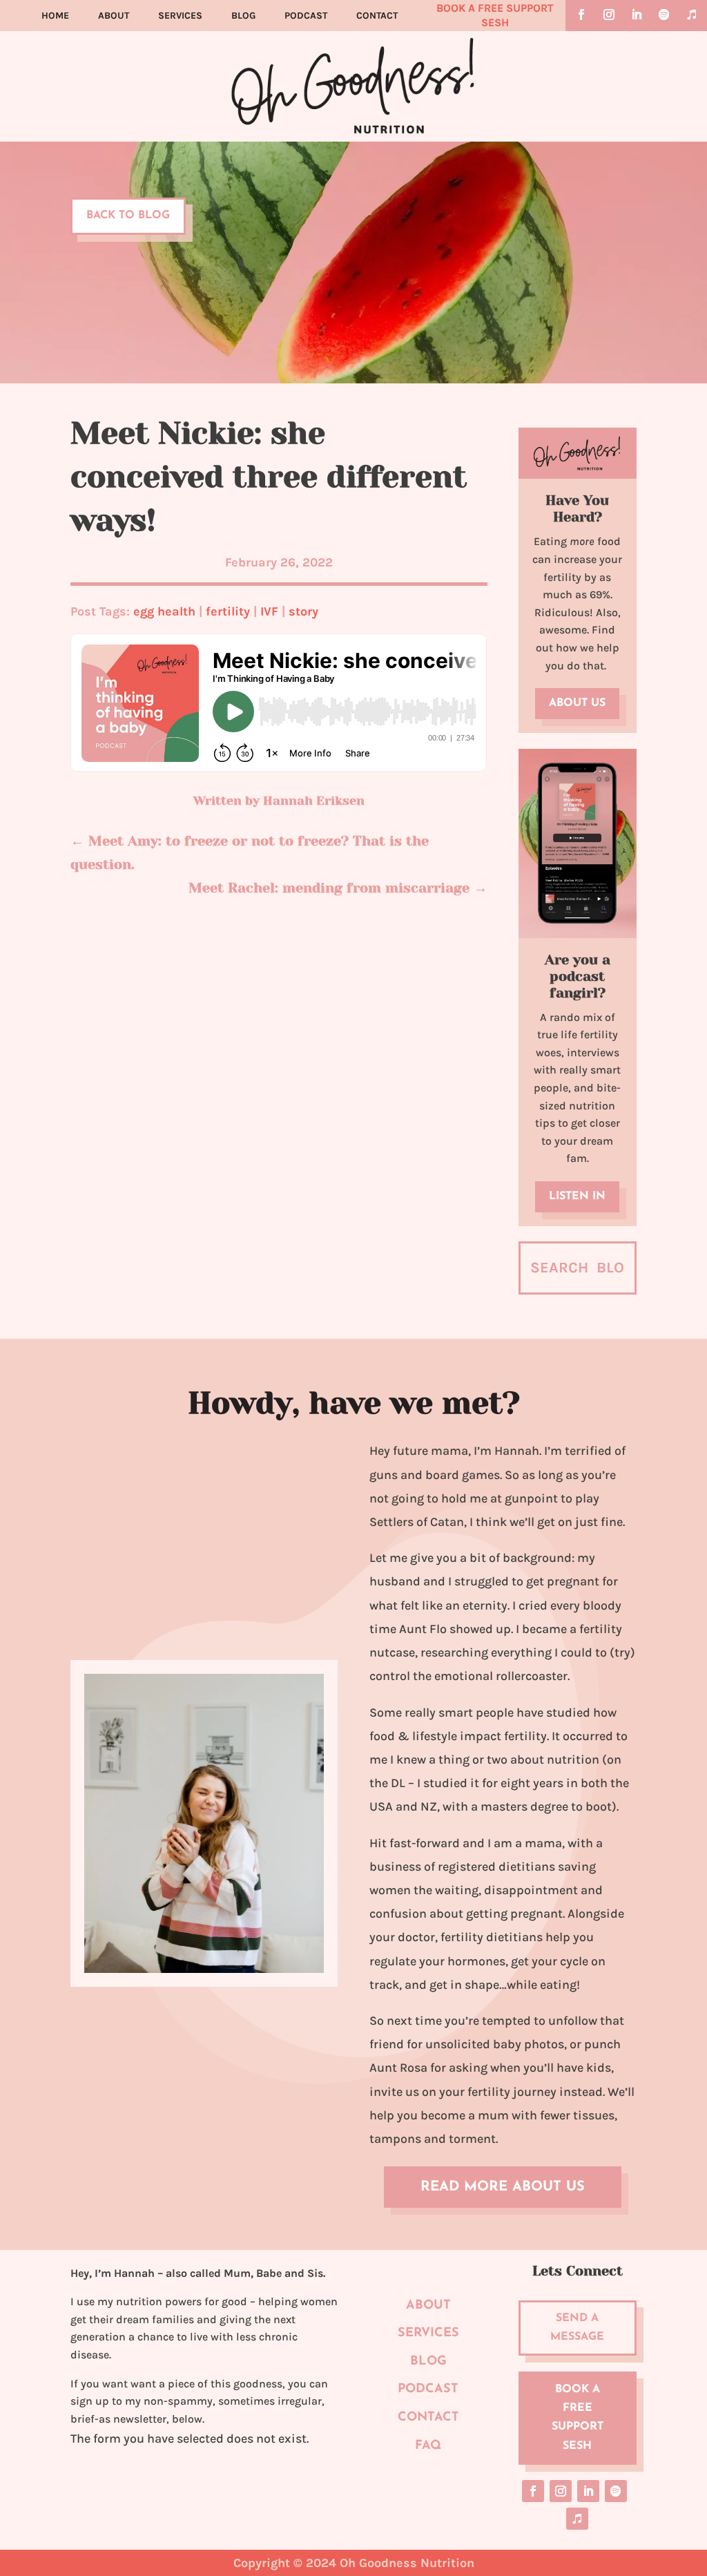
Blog (243, 16)
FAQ (428, 2446)
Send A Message (577, 2328)
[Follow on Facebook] (581, 15)
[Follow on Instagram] (609, 15)
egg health (164, 611)
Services (180, 16)
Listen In (577, 1196)
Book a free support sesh (578, 2418)
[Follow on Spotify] (664, 15)
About (114, 16)
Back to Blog (128, 216)
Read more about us (503, 2187)
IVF (269, 611)
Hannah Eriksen (314, 801)
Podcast (306, 16)
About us (577, 703)
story (303, 611)
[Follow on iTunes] (692, 15)
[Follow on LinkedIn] (637, 15)
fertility (228, 611)
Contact (377, 16)
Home (55, 16)
